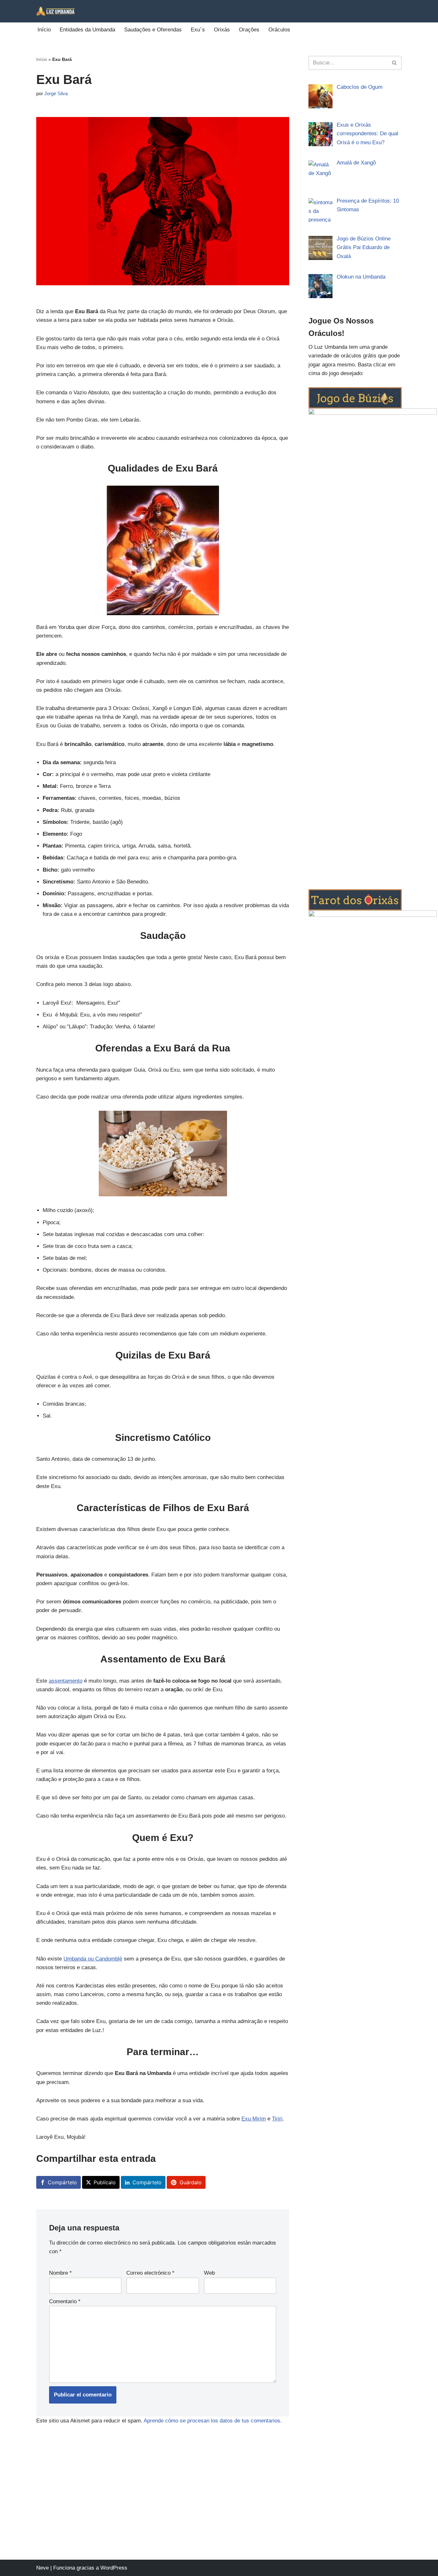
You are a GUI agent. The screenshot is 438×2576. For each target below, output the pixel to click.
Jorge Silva (56, 93)
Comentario (65, 2301)
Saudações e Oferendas (153, 30)
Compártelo (62, 2182)
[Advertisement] (219, 2512)
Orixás (222, 30)
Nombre (60, 2273)
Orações (249, 30)
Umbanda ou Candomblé (93, 1959)
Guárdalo (191, 2182)
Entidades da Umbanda (87, 30)
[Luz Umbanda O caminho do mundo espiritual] (55, 11)
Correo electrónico (150, 2273)
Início (44, 30)
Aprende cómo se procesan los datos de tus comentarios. (213, 2421)
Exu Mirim (254, 2119)
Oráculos (279, 30)
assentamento (66, 1681)
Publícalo (105, 2182)
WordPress (114, 2568)
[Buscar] (395, 63)
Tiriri (277, 2119)
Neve (42, 2568)
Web (209, 2273)
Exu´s (198, 30)
